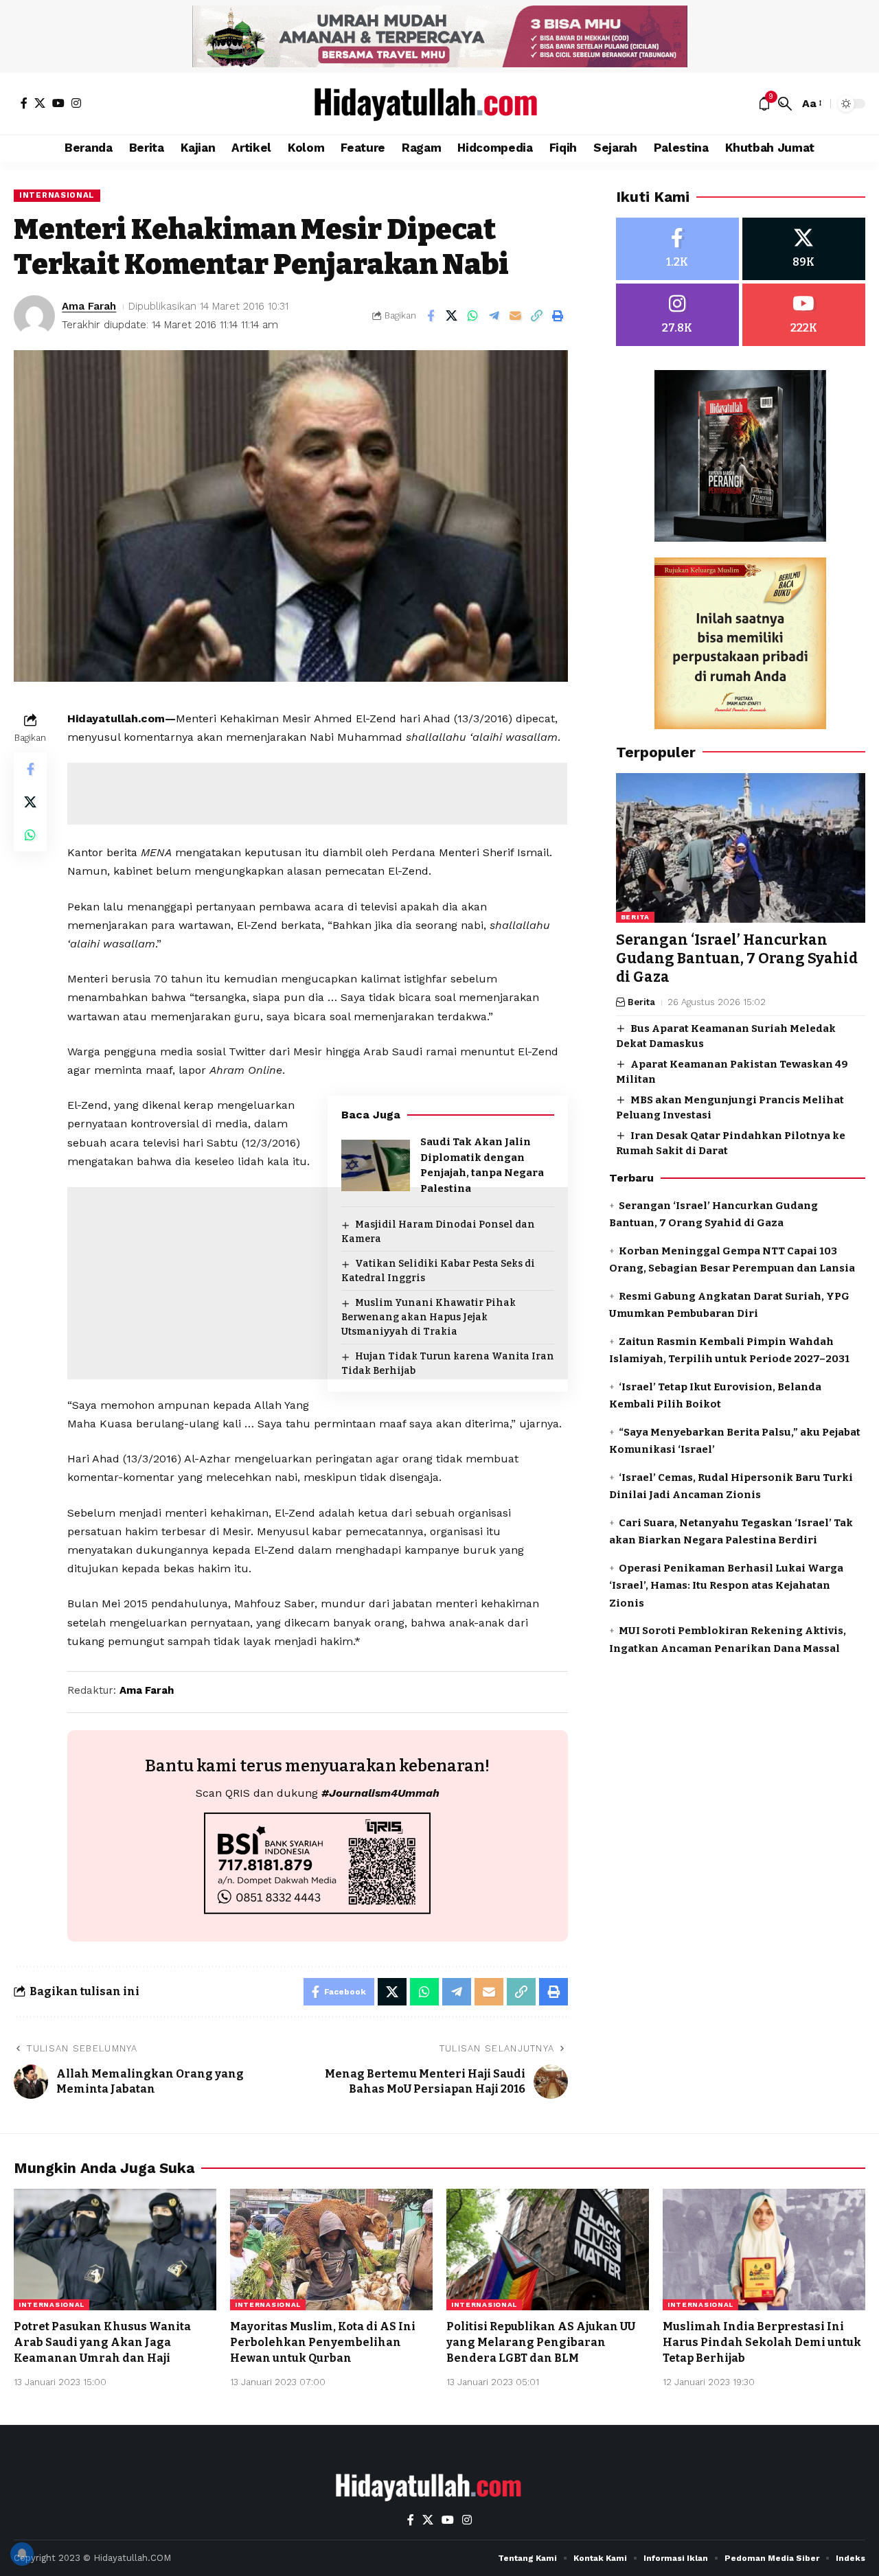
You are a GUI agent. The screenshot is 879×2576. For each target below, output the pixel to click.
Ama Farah (89, 306)
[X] (40, 103)
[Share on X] (452, 316)
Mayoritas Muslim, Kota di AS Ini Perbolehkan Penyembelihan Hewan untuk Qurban (323, 2342)
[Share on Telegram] (494, 316)
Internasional (57, 195)
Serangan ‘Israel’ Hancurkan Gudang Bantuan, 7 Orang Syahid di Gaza (737, 959)
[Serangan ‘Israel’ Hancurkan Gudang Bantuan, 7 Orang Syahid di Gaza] (741, 848)
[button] (785, 104)
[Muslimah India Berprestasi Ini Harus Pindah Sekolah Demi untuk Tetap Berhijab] (764, 2250)
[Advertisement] (317, 794)
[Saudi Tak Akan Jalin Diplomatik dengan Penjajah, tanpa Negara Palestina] (376, 1165)
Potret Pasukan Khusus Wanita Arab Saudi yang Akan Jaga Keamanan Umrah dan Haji (102, 2342)
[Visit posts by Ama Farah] (34, 316)
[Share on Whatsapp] (473, 316)
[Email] (516, 316)
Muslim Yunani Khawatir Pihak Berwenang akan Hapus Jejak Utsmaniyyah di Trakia (429, 1317)
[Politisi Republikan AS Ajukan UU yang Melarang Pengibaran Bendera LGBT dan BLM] (548, 2250)
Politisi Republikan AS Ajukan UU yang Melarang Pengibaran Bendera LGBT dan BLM (541, 2342)
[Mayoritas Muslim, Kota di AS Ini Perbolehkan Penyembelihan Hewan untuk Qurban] (331, 2250)
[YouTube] (58, 103)
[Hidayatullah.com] (439, 104)
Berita (635, 917)
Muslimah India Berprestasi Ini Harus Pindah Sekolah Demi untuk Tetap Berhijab (762, 2342)
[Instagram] (76, 103)
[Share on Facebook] (431, 316)
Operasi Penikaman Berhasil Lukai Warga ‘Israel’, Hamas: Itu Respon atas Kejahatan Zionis (726, 1586)
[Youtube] (804, 315)
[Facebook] (24, 103)
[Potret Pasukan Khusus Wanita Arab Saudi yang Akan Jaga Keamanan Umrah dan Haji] (115, 2250)
